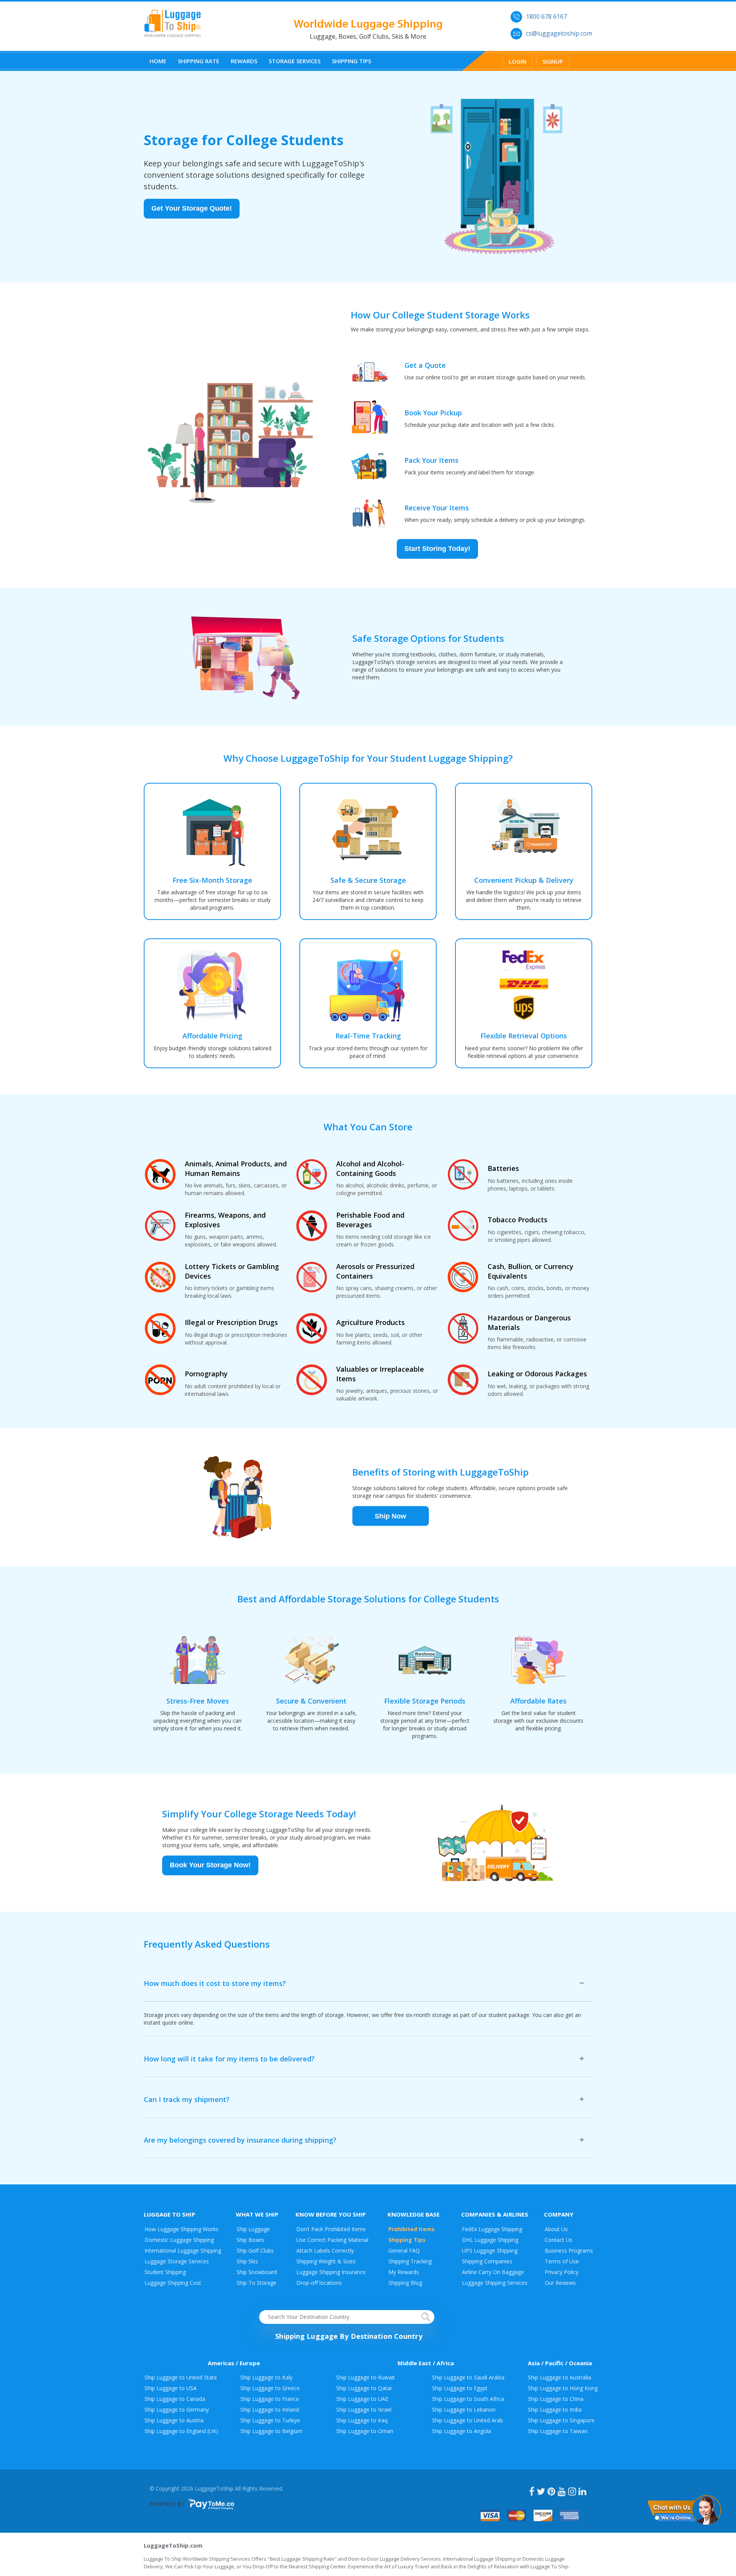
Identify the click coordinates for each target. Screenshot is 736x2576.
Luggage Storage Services (177, 2261)
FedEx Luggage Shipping (492, 2229)
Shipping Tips (352, 61)
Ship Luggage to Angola (462, 2431)
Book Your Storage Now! (210, 1868)
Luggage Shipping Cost (173, 2283)
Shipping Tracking (410, 2261)
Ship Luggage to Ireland (270, 2410)
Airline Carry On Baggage (493, 2272)
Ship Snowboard (257, 2272)
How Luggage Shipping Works (182, 2229)
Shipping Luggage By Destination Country (349, 2336)
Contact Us (559, 2240)
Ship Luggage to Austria (174, 2420)
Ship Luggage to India (555, 2410)
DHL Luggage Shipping (490, 2240)
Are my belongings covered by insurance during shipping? (240, 2140)
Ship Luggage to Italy (266, 2377)
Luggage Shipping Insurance (331, 2272)
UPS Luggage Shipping (490, 2251)
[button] (684, 2509)
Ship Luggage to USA (171, 2388)
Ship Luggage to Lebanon (464, 2410)
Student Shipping (165, 2272)
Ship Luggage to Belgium (271, 2431)
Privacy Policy (562, 2272)
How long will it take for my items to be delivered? (229, 2059)
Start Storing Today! (437, 551)
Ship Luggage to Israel (364, 2410)
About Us (556, 2229)
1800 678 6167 (546, 16)
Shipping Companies (487, 2261)
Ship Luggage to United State (181, 2377)
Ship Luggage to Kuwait (366, 2377)
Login (517, 61)
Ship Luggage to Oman (365, 2431)
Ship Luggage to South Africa (468, 2399)
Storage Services (295, 61)
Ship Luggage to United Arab (467, 2420)
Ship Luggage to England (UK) (181, 2431)
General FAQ (404, 2251)
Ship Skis (247, 2261)
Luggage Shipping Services (495, 2283)
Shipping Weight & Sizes (326, 2261)
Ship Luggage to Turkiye (270, 2420)
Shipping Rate (199, 61)
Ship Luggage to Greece (270, 2388)
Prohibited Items (412, 2229)
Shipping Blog (405, 2283)
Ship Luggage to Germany (177, 2410)
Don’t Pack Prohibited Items (331, 2229)
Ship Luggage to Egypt (460, 2388)
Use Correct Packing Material (332, 2240)
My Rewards (404, 2272)
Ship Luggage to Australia (559, 2377)
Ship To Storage (256, 2283)
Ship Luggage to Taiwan (558, 2431)
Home (158, 61)
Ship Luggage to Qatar (364, 2388)
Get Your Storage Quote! (192, 211)
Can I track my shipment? (187, 2099)
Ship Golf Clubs (255, 2251)
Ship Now (391, 1518)
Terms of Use (562, 2261)
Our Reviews (560, 2283)
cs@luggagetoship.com (559, 33)
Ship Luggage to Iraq (362, 2420)
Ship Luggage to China (556, 2399)
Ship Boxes (250, 2240)
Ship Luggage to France (270, 2399)
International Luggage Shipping (183, 2251)
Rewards (244, 61)
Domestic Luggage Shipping (179, 2240)
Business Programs (569, 2251)
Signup (553, 61)
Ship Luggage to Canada (175, 2399)
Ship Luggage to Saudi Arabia (468, 2377)
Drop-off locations (319, 2283)
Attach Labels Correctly (325, 2251)
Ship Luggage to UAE (362, 2399)
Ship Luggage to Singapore (561, 2420)
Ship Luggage (253, 2229)
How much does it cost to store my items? (215, 1983)
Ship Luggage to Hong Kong (563, 2388)
